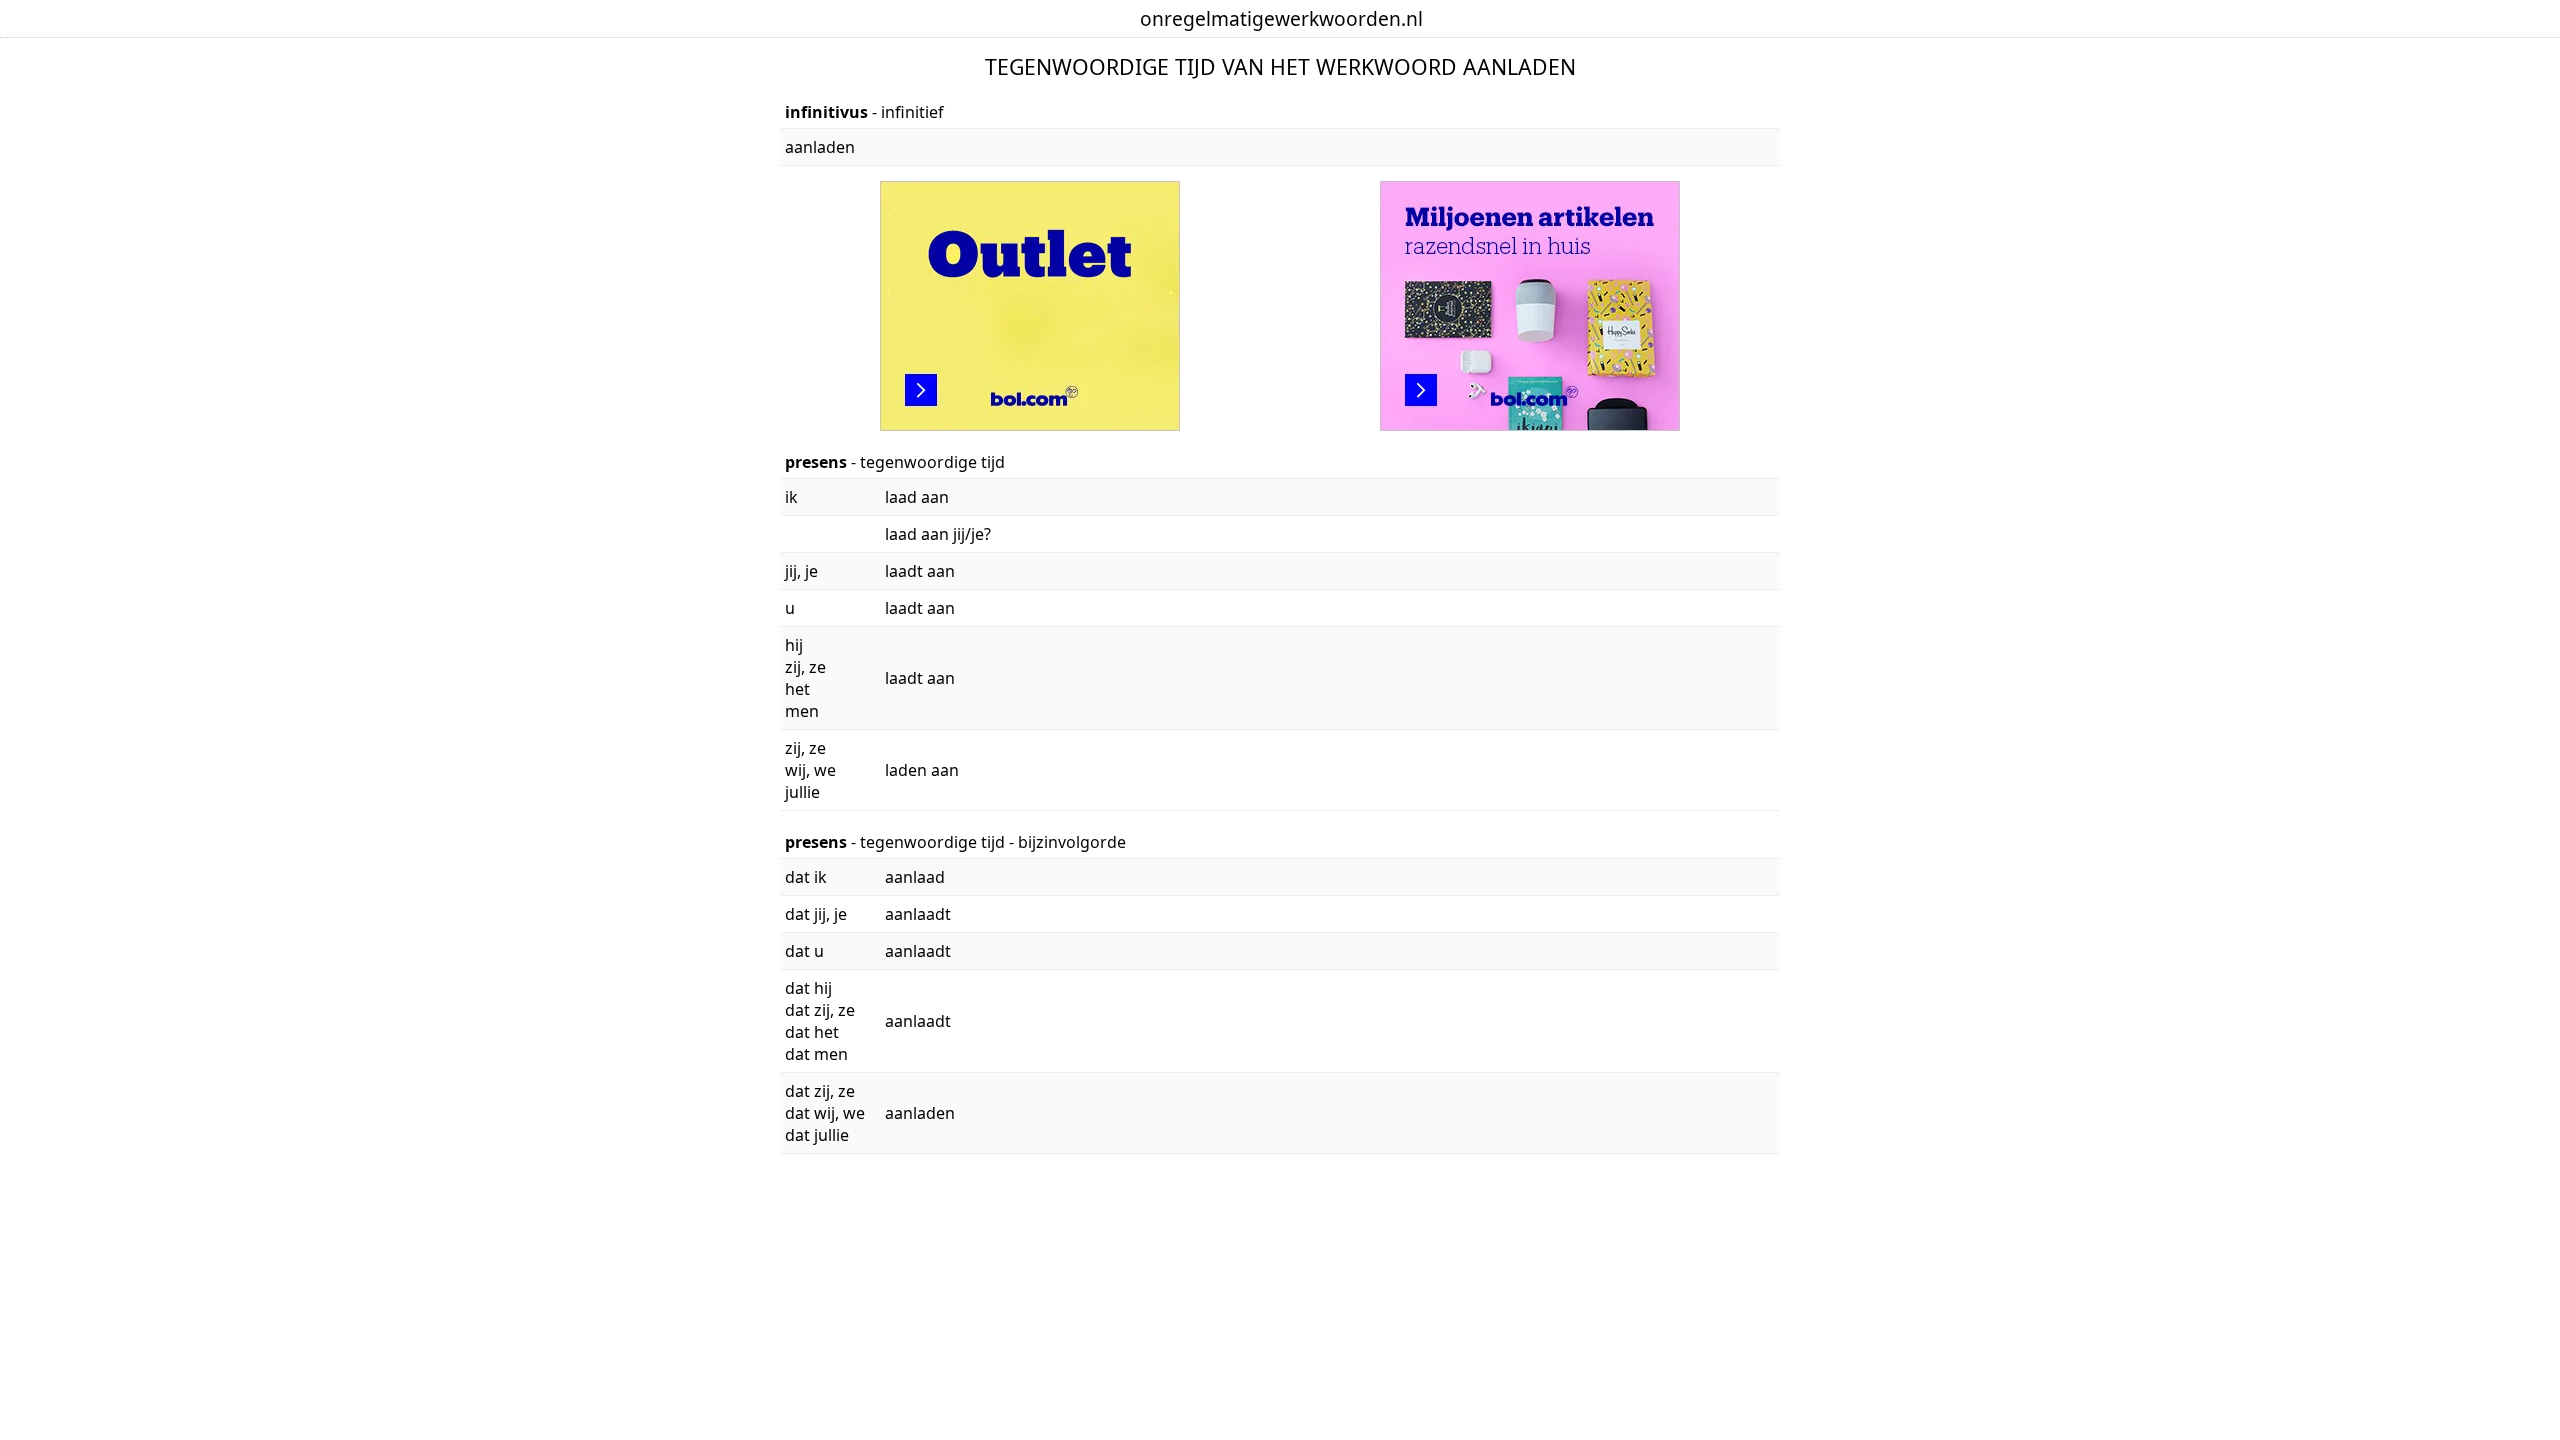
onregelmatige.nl (1281, 18)
